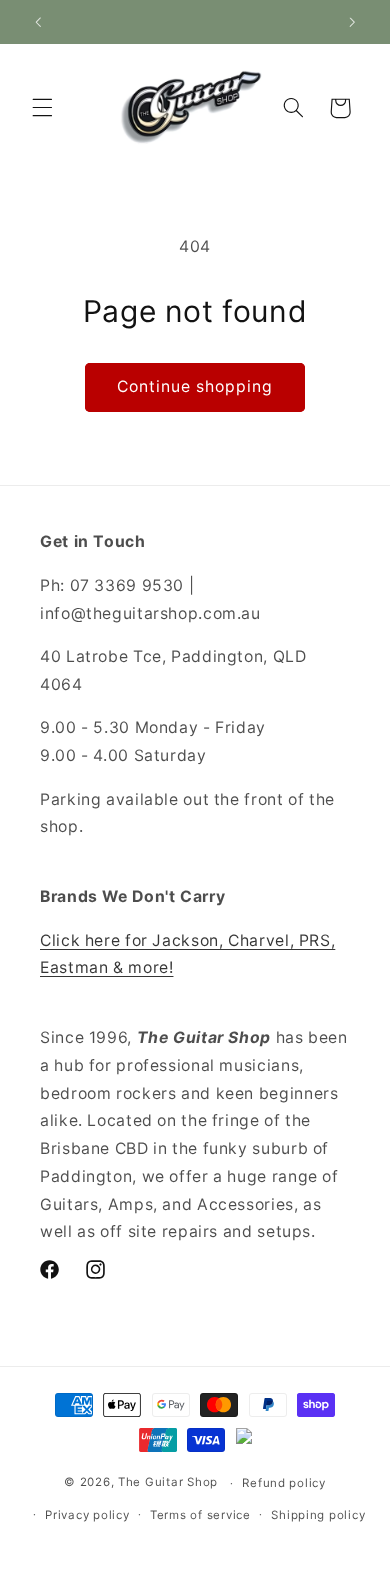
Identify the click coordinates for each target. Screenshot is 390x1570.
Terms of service (200, 1515)
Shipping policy (318, 1515)
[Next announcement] (352, 22)
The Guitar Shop (168, 1483)
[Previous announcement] (38, 22)
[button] (42, 108)
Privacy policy (87, 1515)
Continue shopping (195, 386)
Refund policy (284, 1483)
